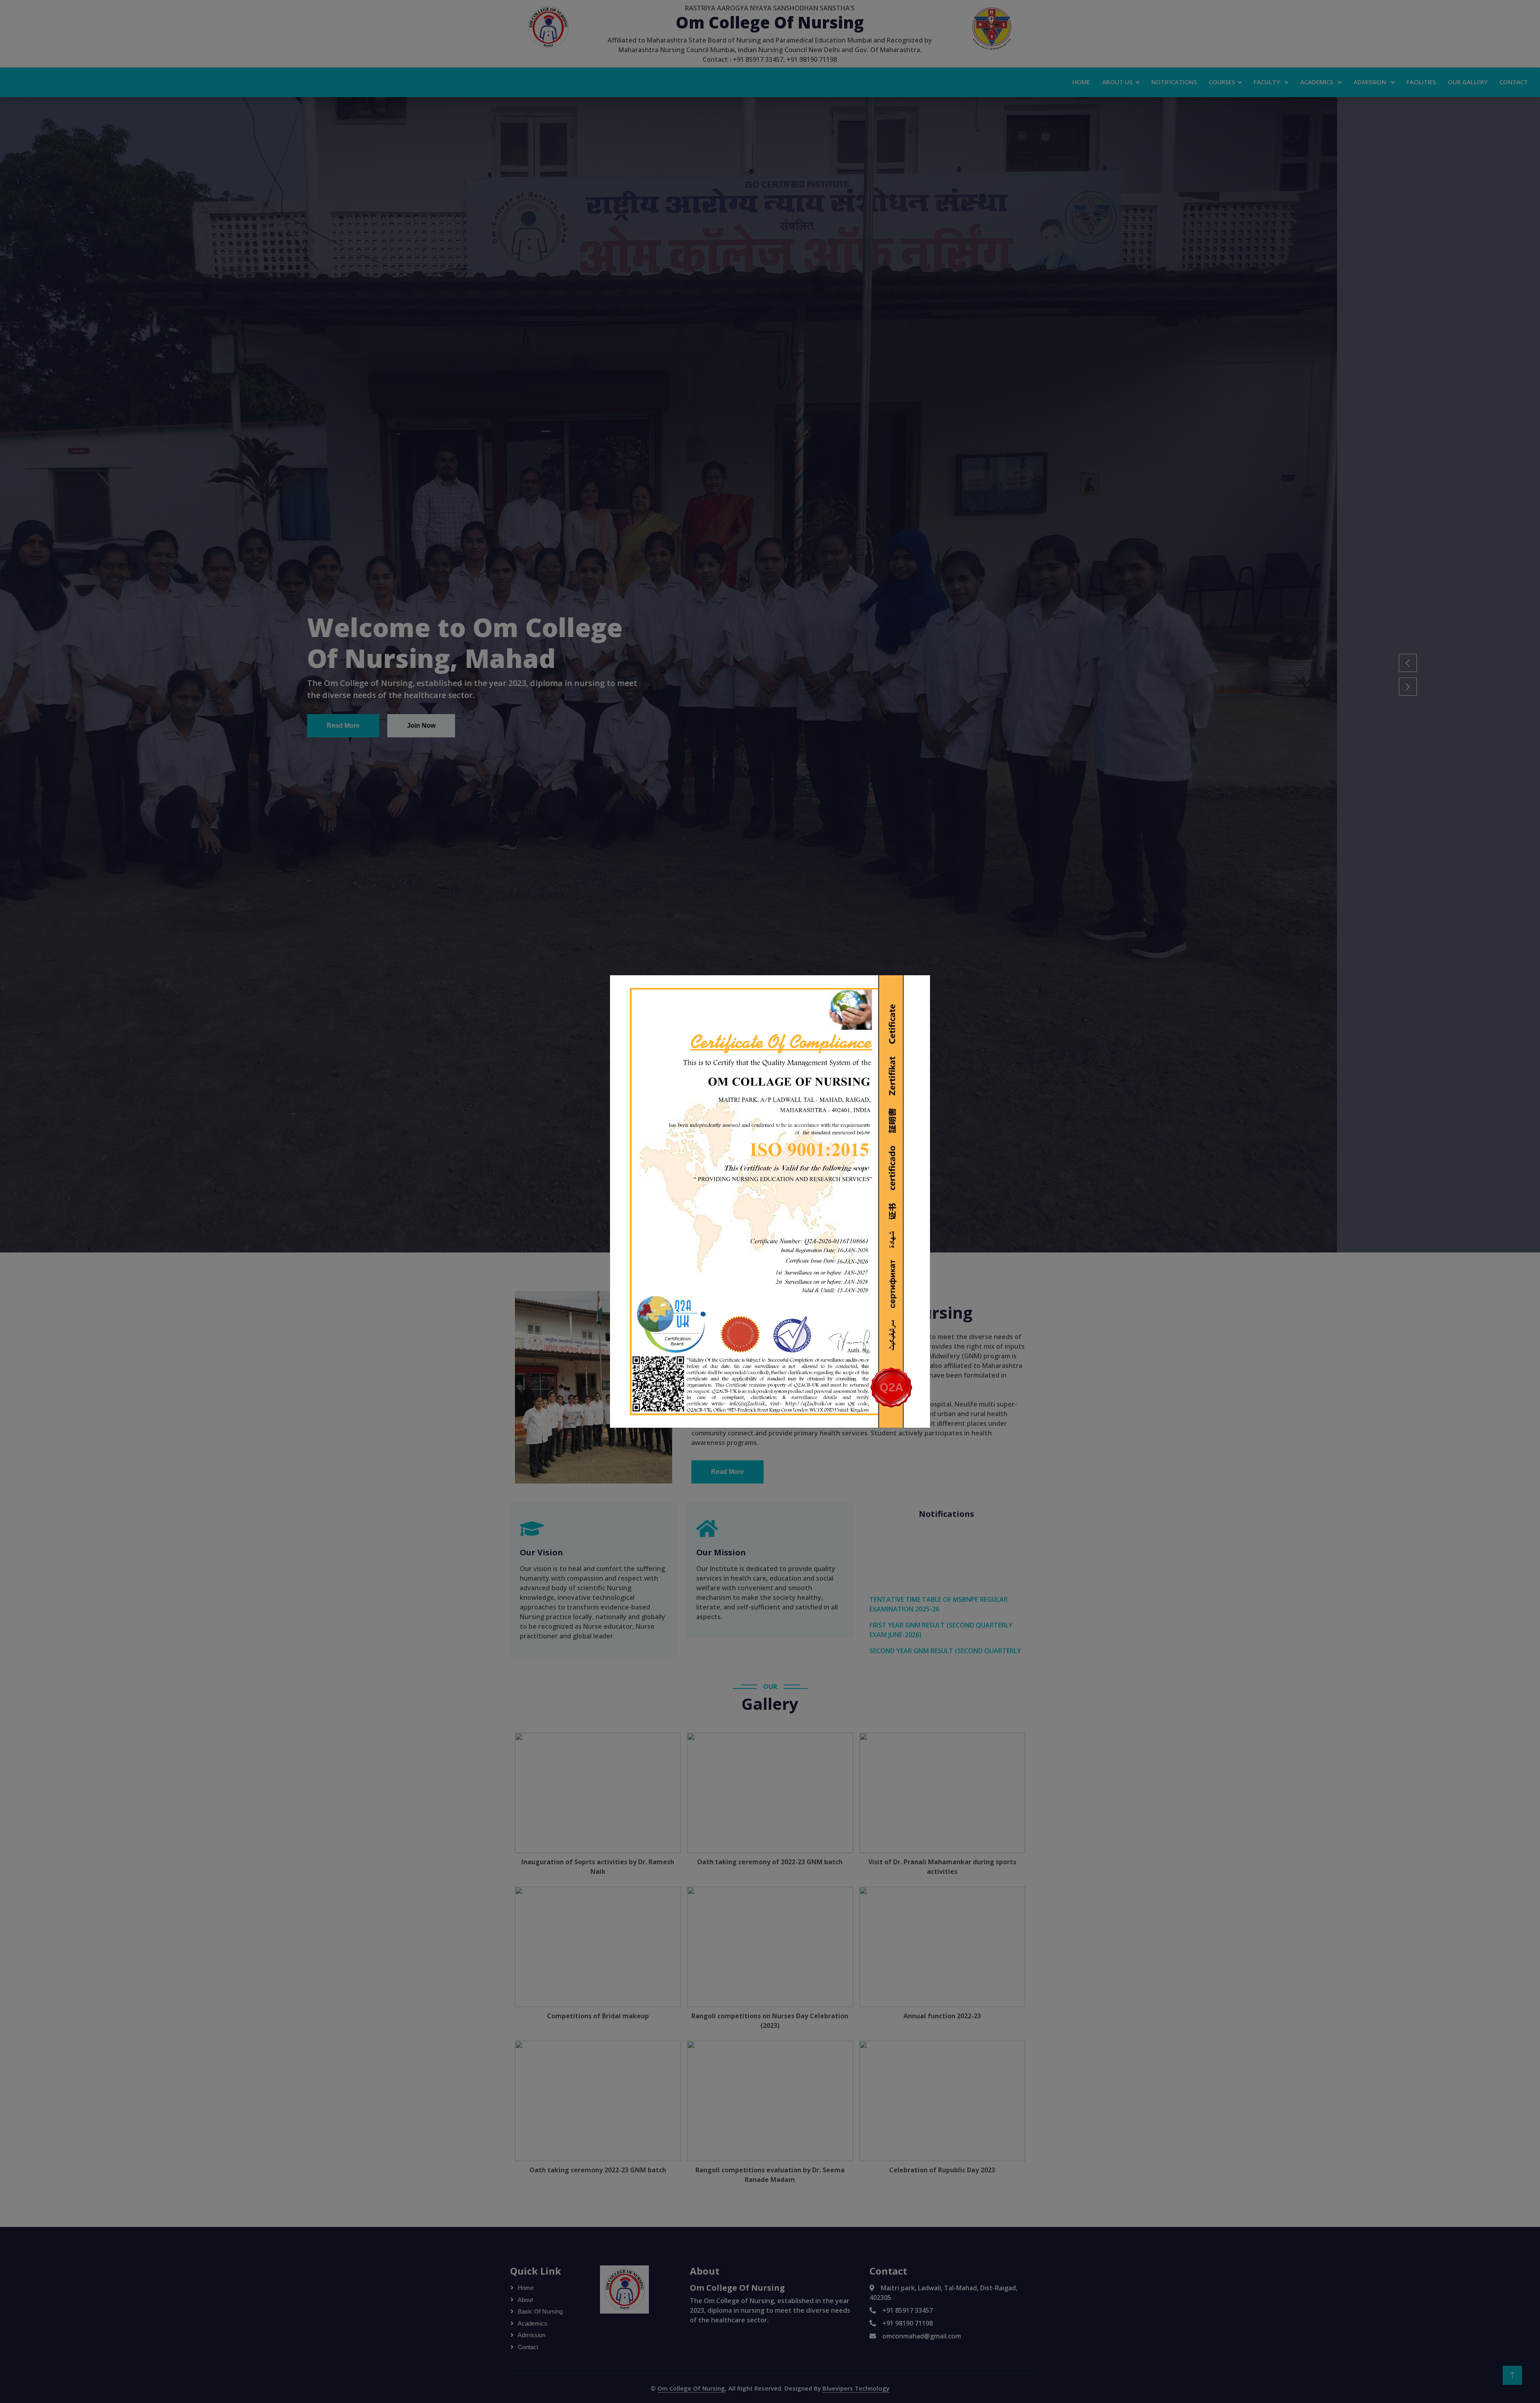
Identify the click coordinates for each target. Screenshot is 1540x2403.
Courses (1222, 82)
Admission (1371, 82)
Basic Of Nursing (540, 2311)
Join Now (624, 726)
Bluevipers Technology (856, 2388)
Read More (546, 726)
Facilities (1421, 82)
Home (1081, 82)
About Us (1117, 82)
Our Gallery (1468, 82)
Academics (1317, 82)
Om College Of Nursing (691, 2388)
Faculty (1267, 82)
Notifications (1174, 82)
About (525, 2300)
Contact (1514, 82)
